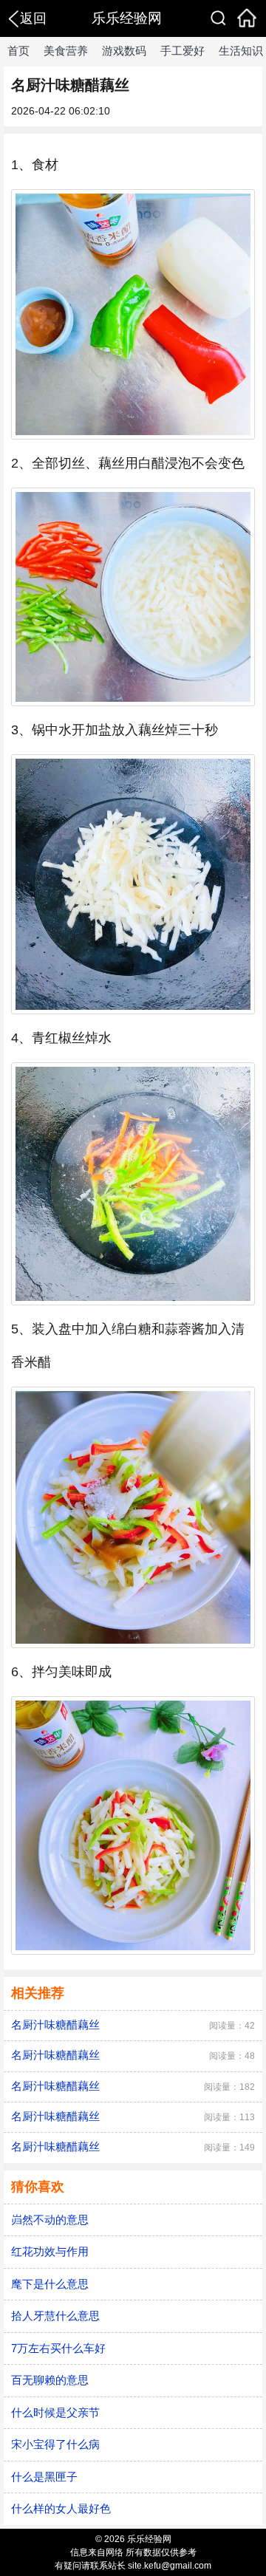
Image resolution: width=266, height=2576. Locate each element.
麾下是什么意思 (50, 2284)
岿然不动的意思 (50, 2220)
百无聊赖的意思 (50, 2380)
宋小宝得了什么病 (55, 2444)
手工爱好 (183, 51)
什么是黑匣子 (44, 2477)
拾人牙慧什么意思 (55, 2316)
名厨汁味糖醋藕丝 (55, 2025)
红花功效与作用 (50, 2251)
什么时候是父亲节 (55, 2412)
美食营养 (66, 51)
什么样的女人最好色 (61, 2508)
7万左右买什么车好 (58, 2348)
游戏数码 (124, 51)
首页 (18, 51)
